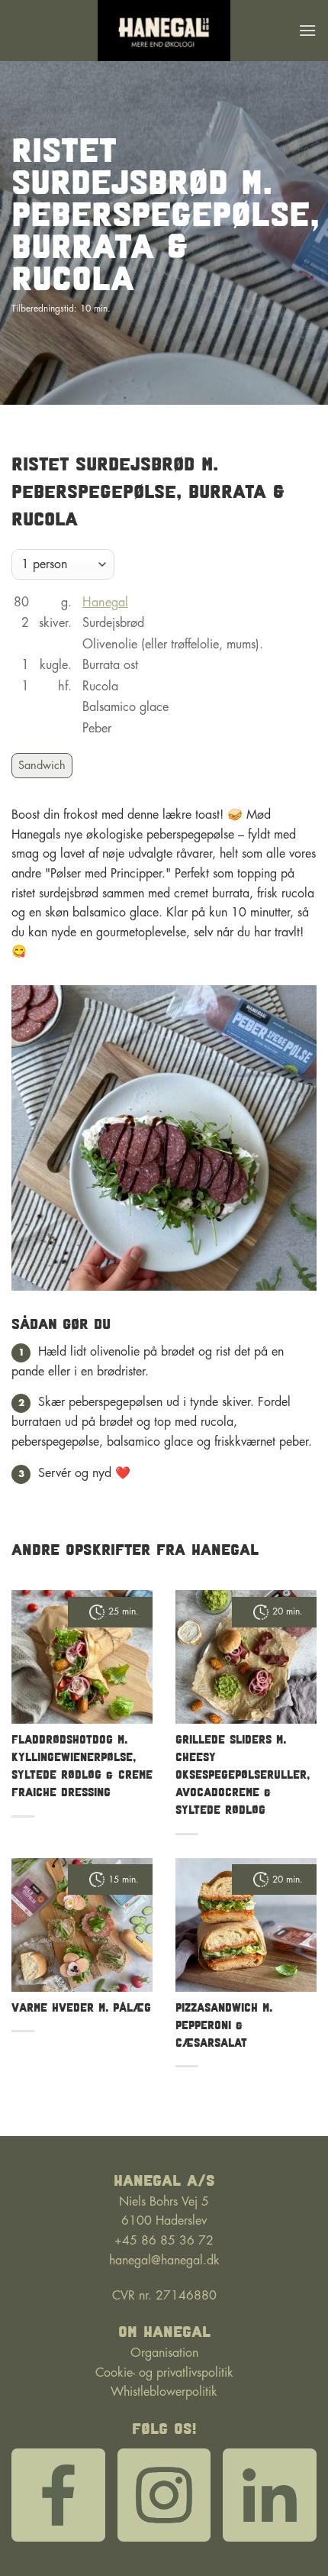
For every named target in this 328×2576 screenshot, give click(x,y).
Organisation (164, 2353)
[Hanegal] (164, 31)
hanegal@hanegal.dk (164, 2261)
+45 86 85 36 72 (164, 2241)
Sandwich (42, 766)
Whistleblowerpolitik (164, 2392)
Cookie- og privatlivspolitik (164, 2373)
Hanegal (105, 603)
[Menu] (307, 30)
